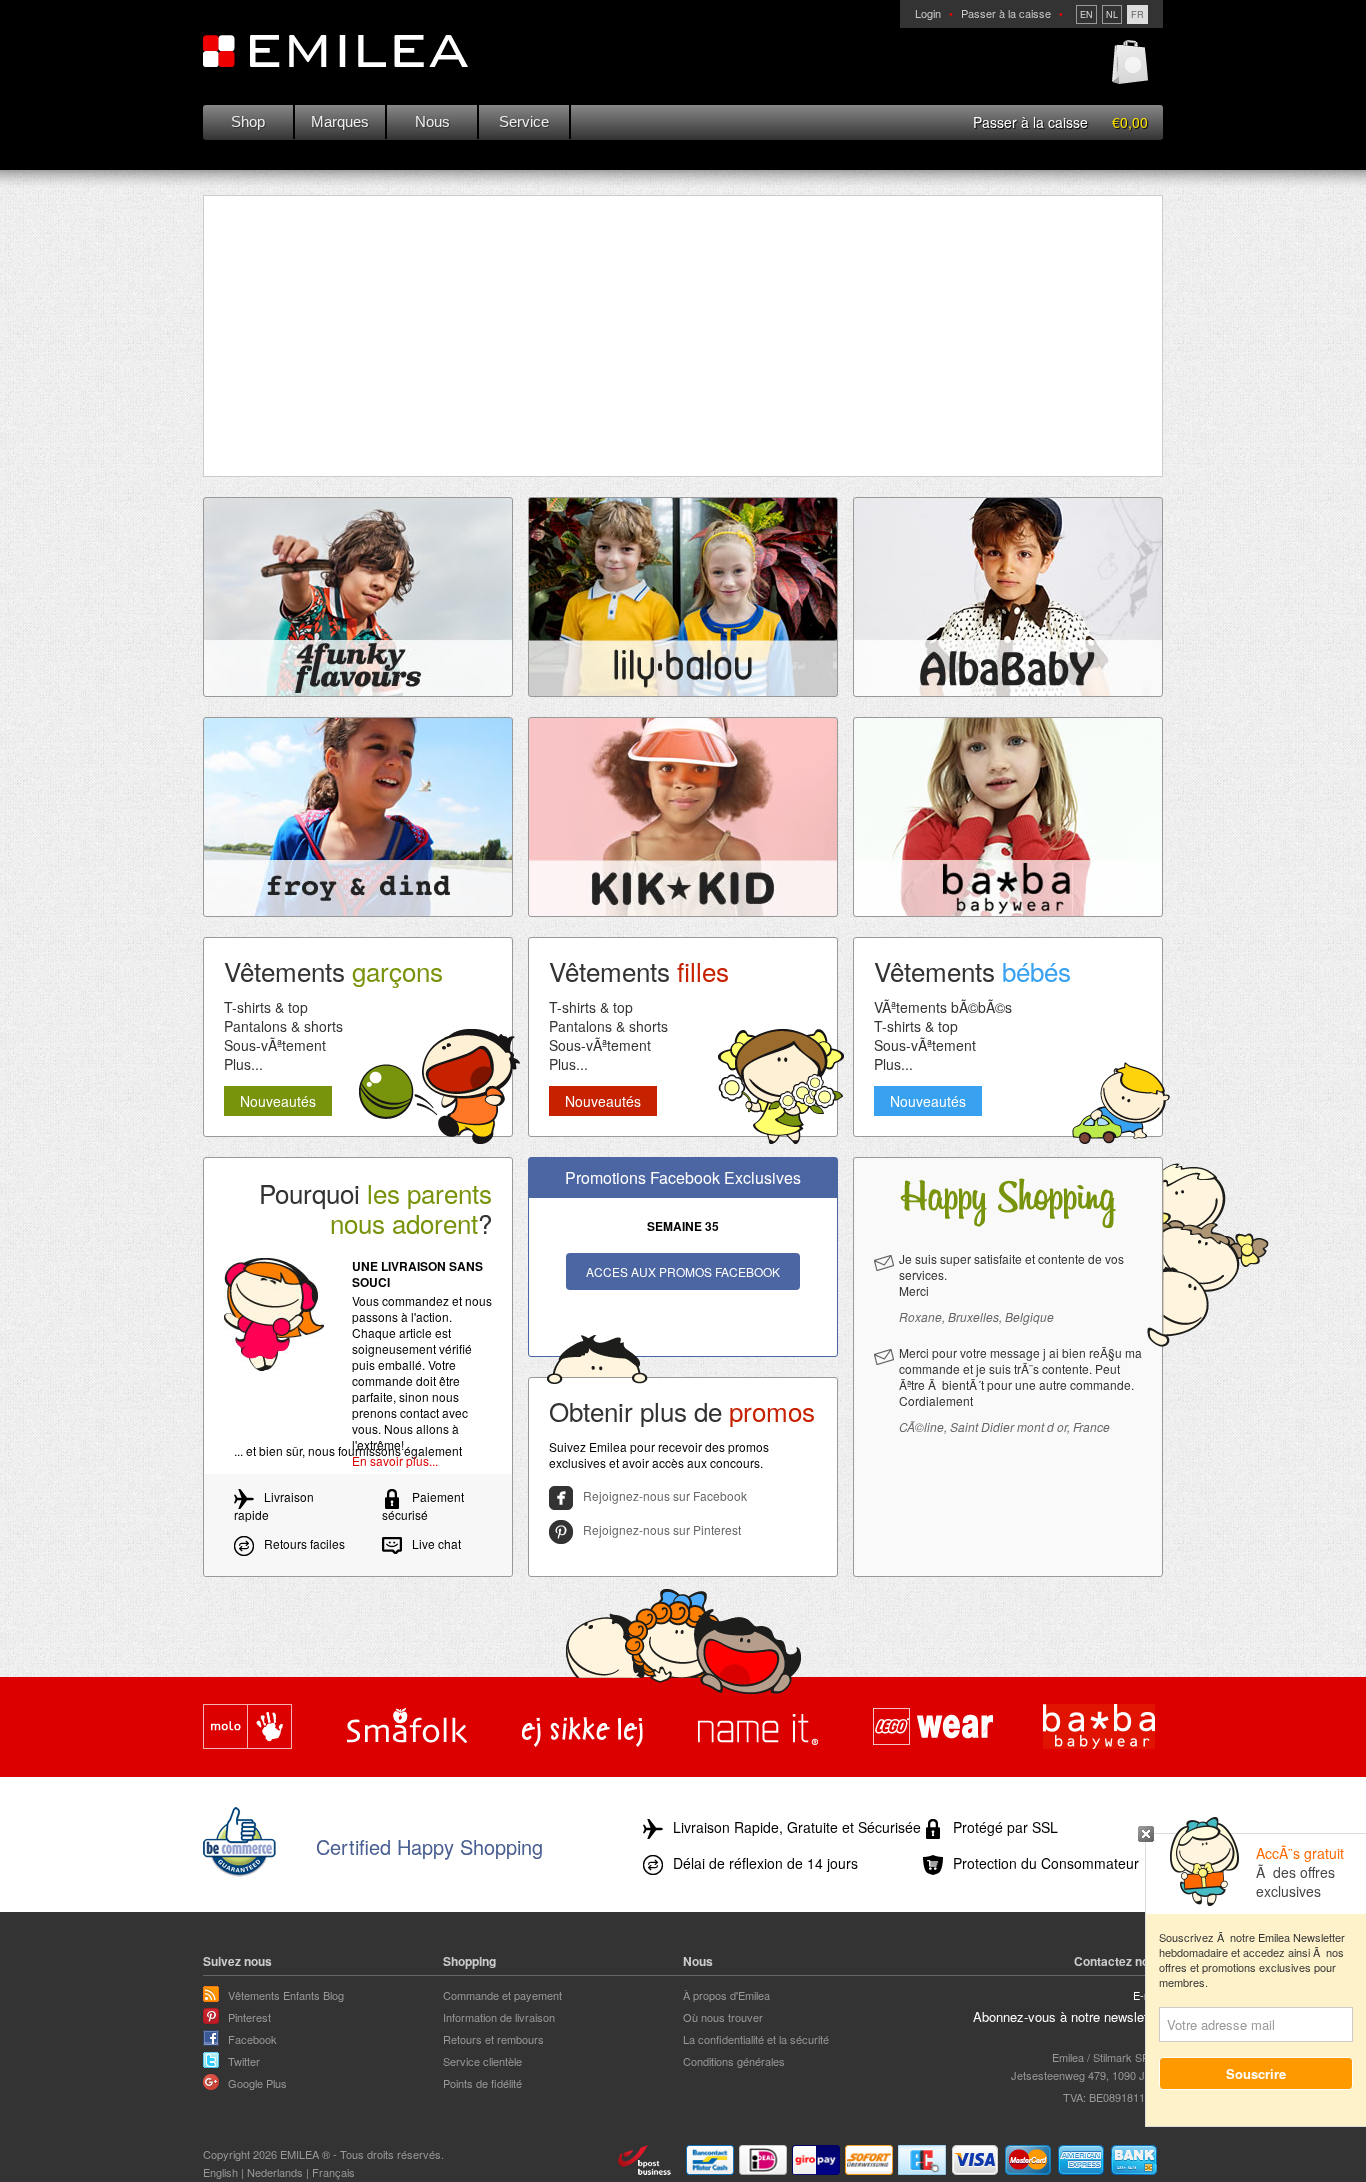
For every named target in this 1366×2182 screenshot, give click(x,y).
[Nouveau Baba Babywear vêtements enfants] (1008, 817)
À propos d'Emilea (726, 1995)
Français (333, 2172)
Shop (248, 121)
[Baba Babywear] (1099, 1728)
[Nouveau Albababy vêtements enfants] (1008, 597)
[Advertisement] (683, 336)
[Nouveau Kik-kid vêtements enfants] (683, 817)
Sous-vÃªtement (275, 1045)
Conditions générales (734, 2061)
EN (1086, 14)
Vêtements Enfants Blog (286, 1995)
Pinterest (249, 2017)
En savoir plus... (395, 1460)
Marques (340, 121)
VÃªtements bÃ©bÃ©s (943, 1007)
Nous (432, 121)
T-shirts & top (266, 1007)
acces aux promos (683, 1271)
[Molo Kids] (247, 1728)
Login (928, 13)
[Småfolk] (407, 1728)
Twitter (244, 2061)
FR (1137, 14)
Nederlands (275, 2172)
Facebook (252, 2039)
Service (524, 121)
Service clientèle (482, 2061)
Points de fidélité (482, 2083)
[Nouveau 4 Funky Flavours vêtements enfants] (358, 597)
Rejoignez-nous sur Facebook (665, 1495)
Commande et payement (502, 1995)
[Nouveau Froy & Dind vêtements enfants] (358, 817)
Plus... (243, 1064)
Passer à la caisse (1006, 13)
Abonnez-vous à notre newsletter (1068, 2016)
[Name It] (758, 1728)
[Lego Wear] (933, 1728)
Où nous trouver (723, 2017)
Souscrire (1256, 2073)
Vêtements (333, 970)
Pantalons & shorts (283, 1026)
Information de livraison (499, 2017)
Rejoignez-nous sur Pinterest (662, 1529)
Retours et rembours (493, 2039)
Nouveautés (278, 1101)
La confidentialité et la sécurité (756, 2039)
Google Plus (257, 2083)
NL (1112, 14)
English (220, 2172)
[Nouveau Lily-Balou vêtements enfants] (683, 597)
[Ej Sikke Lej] (582, 1728)
